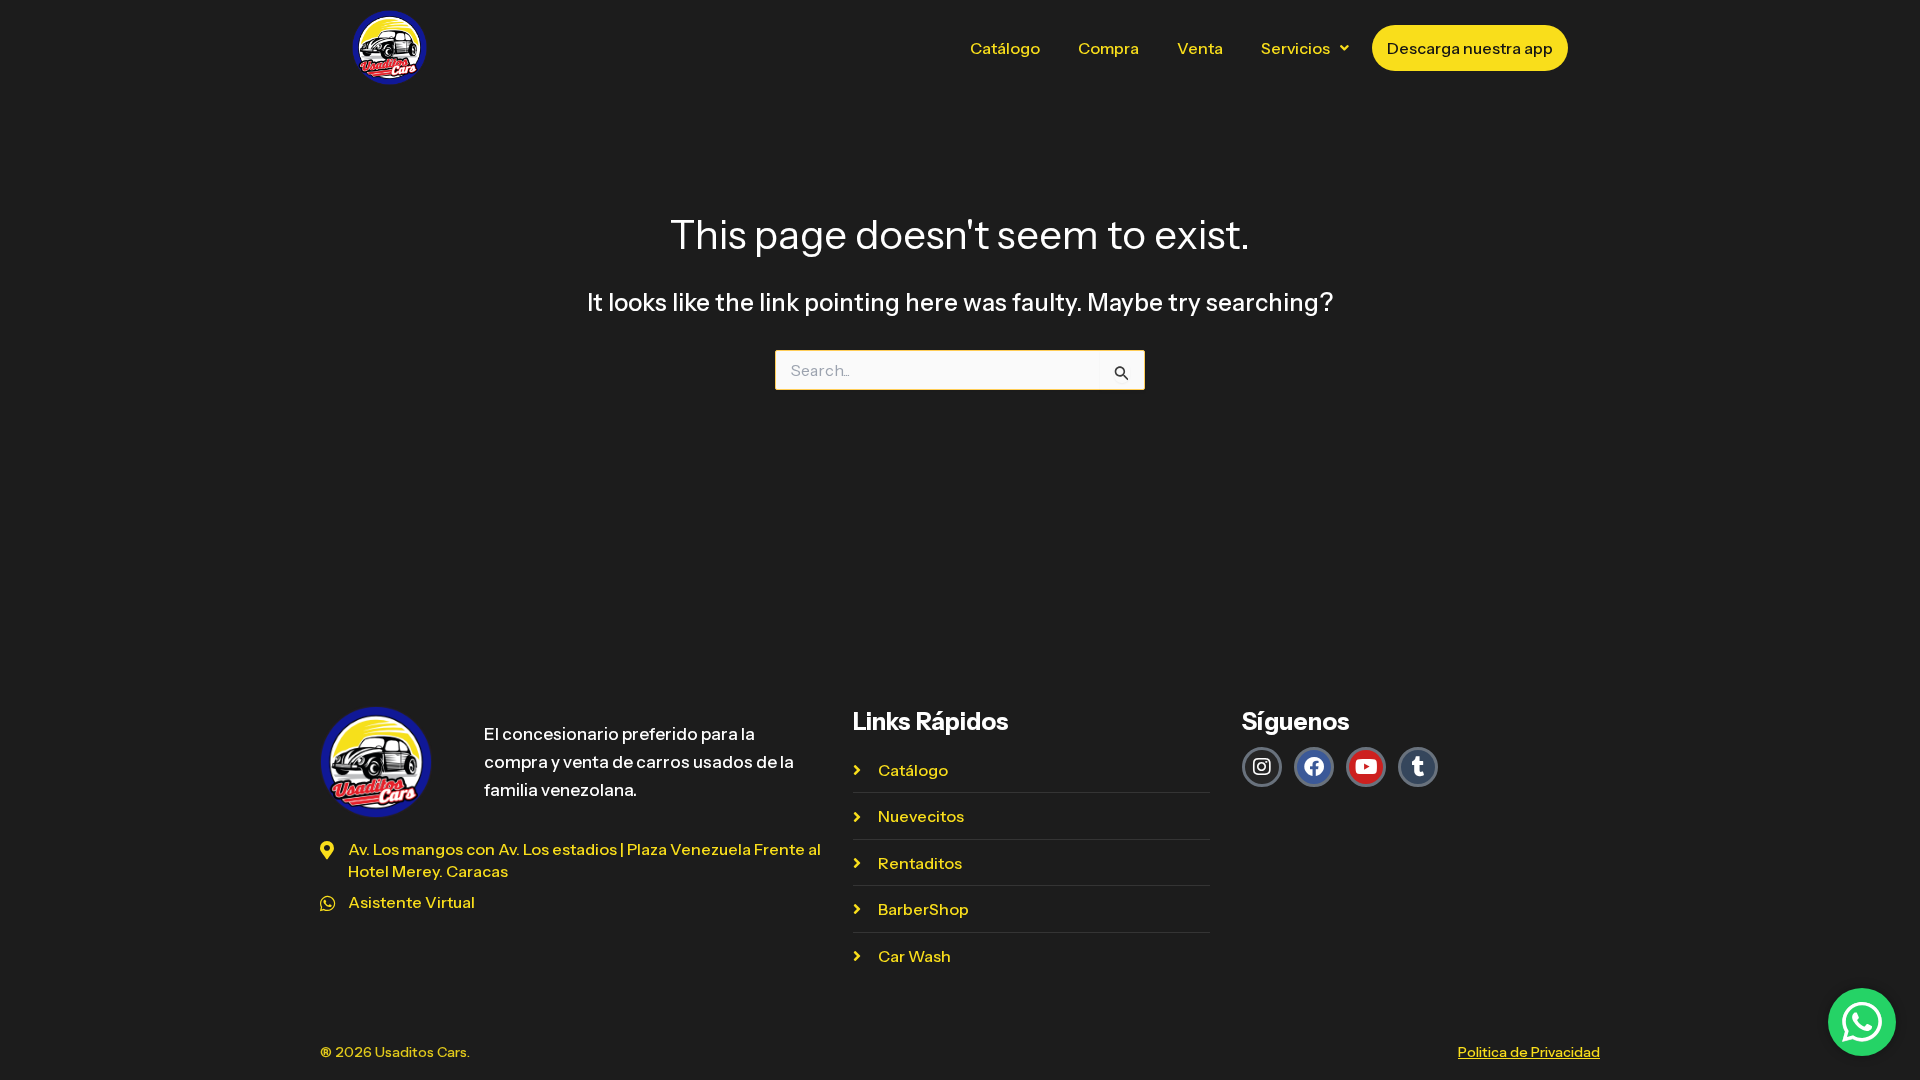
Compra (1108, 48)
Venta (1200, 48)
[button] (1305, 48)
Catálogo (1005, 48)
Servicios (1295, 48)
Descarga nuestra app (1470, 48)
